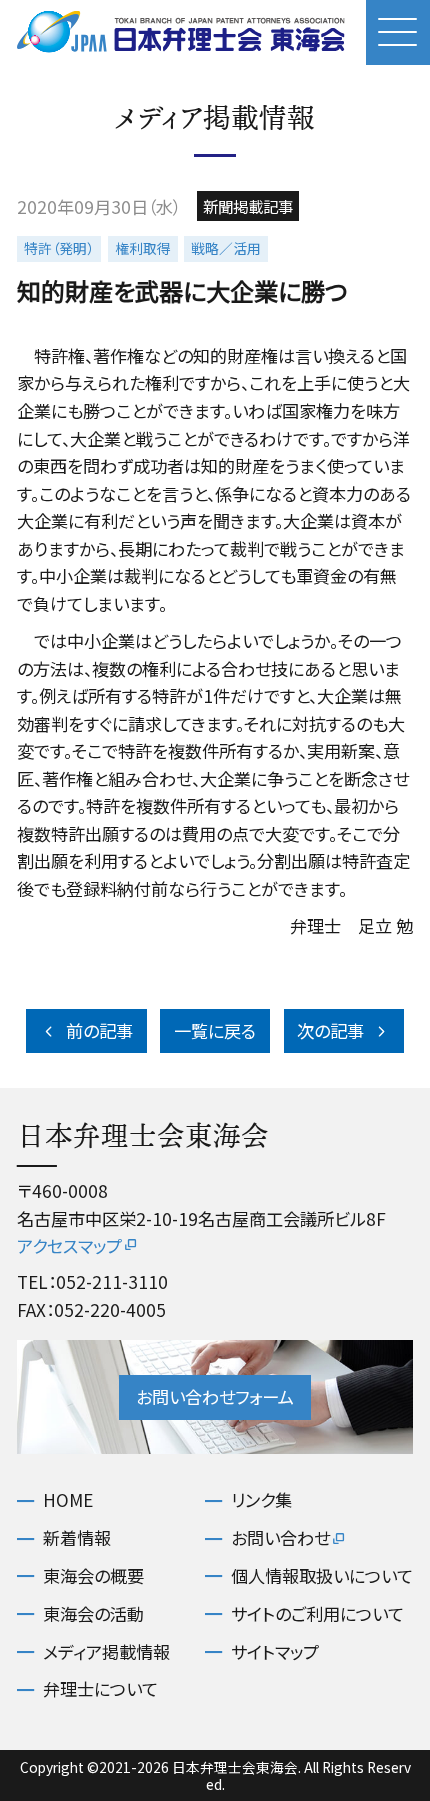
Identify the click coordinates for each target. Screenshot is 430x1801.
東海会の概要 (93, 1576)
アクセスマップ (69, 1245)
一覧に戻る (215, 1030)
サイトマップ (275, 1652)
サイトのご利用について (317, 1614)
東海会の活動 (93, 1614)
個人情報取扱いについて (322, 1576)
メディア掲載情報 (106, 1652)
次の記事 (330, 1030)
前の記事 (99, 1030)
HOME (68, 1500)
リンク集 (261, 1500)
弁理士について (100, 1689)
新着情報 (77, 1538)
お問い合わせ (280, 1538)
